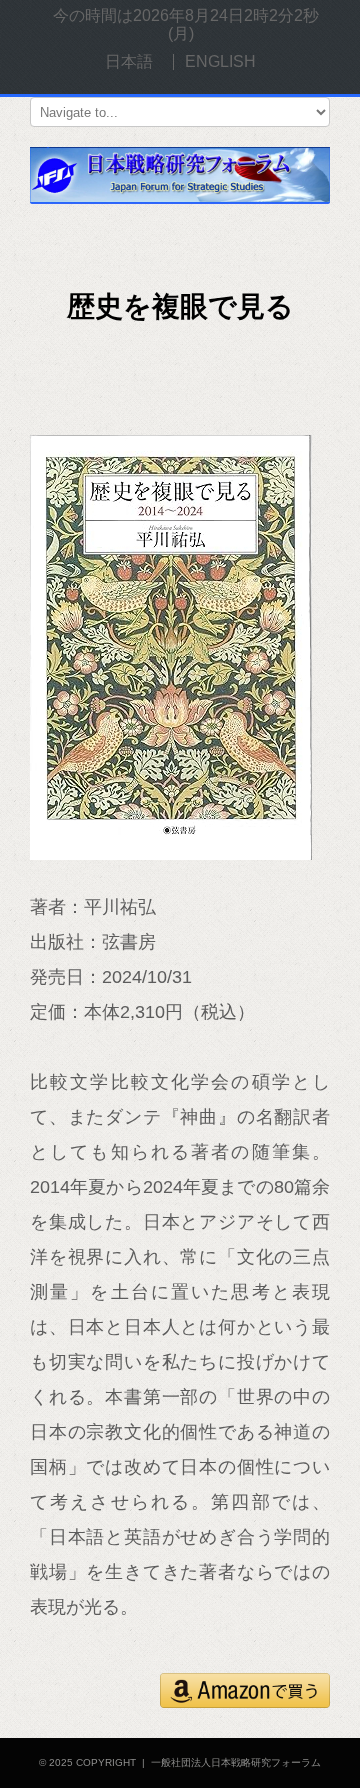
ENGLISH (220, 61)
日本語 (129, 61)
